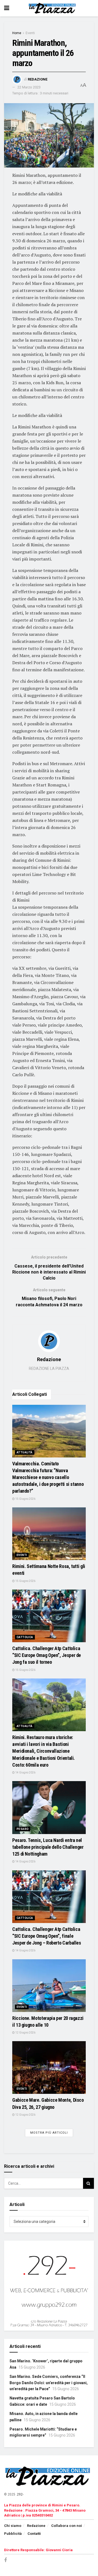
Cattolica (25, 1637)
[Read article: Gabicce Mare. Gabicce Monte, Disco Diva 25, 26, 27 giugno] (49, 2067)
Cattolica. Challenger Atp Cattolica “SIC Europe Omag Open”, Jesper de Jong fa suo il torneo (47, 1655)
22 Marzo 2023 (29, 87)
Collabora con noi (67, 2526)
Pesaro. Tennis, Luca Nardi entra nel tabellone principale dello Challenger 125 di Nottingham (48, 1847)
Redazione (38, 79)
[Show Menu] (7, 8)
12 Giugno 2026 (25, 2033)
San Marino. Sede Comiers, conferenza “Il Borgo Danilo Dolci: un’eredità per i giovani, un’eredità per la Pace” (49, 2383)
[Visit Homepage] (53, 8)
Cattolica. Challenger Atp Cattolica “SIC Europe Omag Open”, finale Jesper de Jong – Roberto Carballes (47, 1936)
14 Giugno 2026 (25, 1773)
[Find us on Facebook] (5, 2560)
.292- (20, 2494)
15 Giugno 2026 (25, 1499)
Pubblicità (13, 2534)
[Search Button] (88, 2183)
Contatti (34, 2534)
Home (17, 33)
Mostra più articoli (49, 2133)
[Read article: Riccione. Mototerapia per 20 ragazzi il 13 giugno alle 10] (49, 1986)
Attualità (25, 1452)
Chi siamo (13, 2526)
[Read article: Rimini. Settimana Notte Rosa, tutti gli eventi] (49, 1534)
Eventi (30, 33)
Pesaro (23, 1829)
